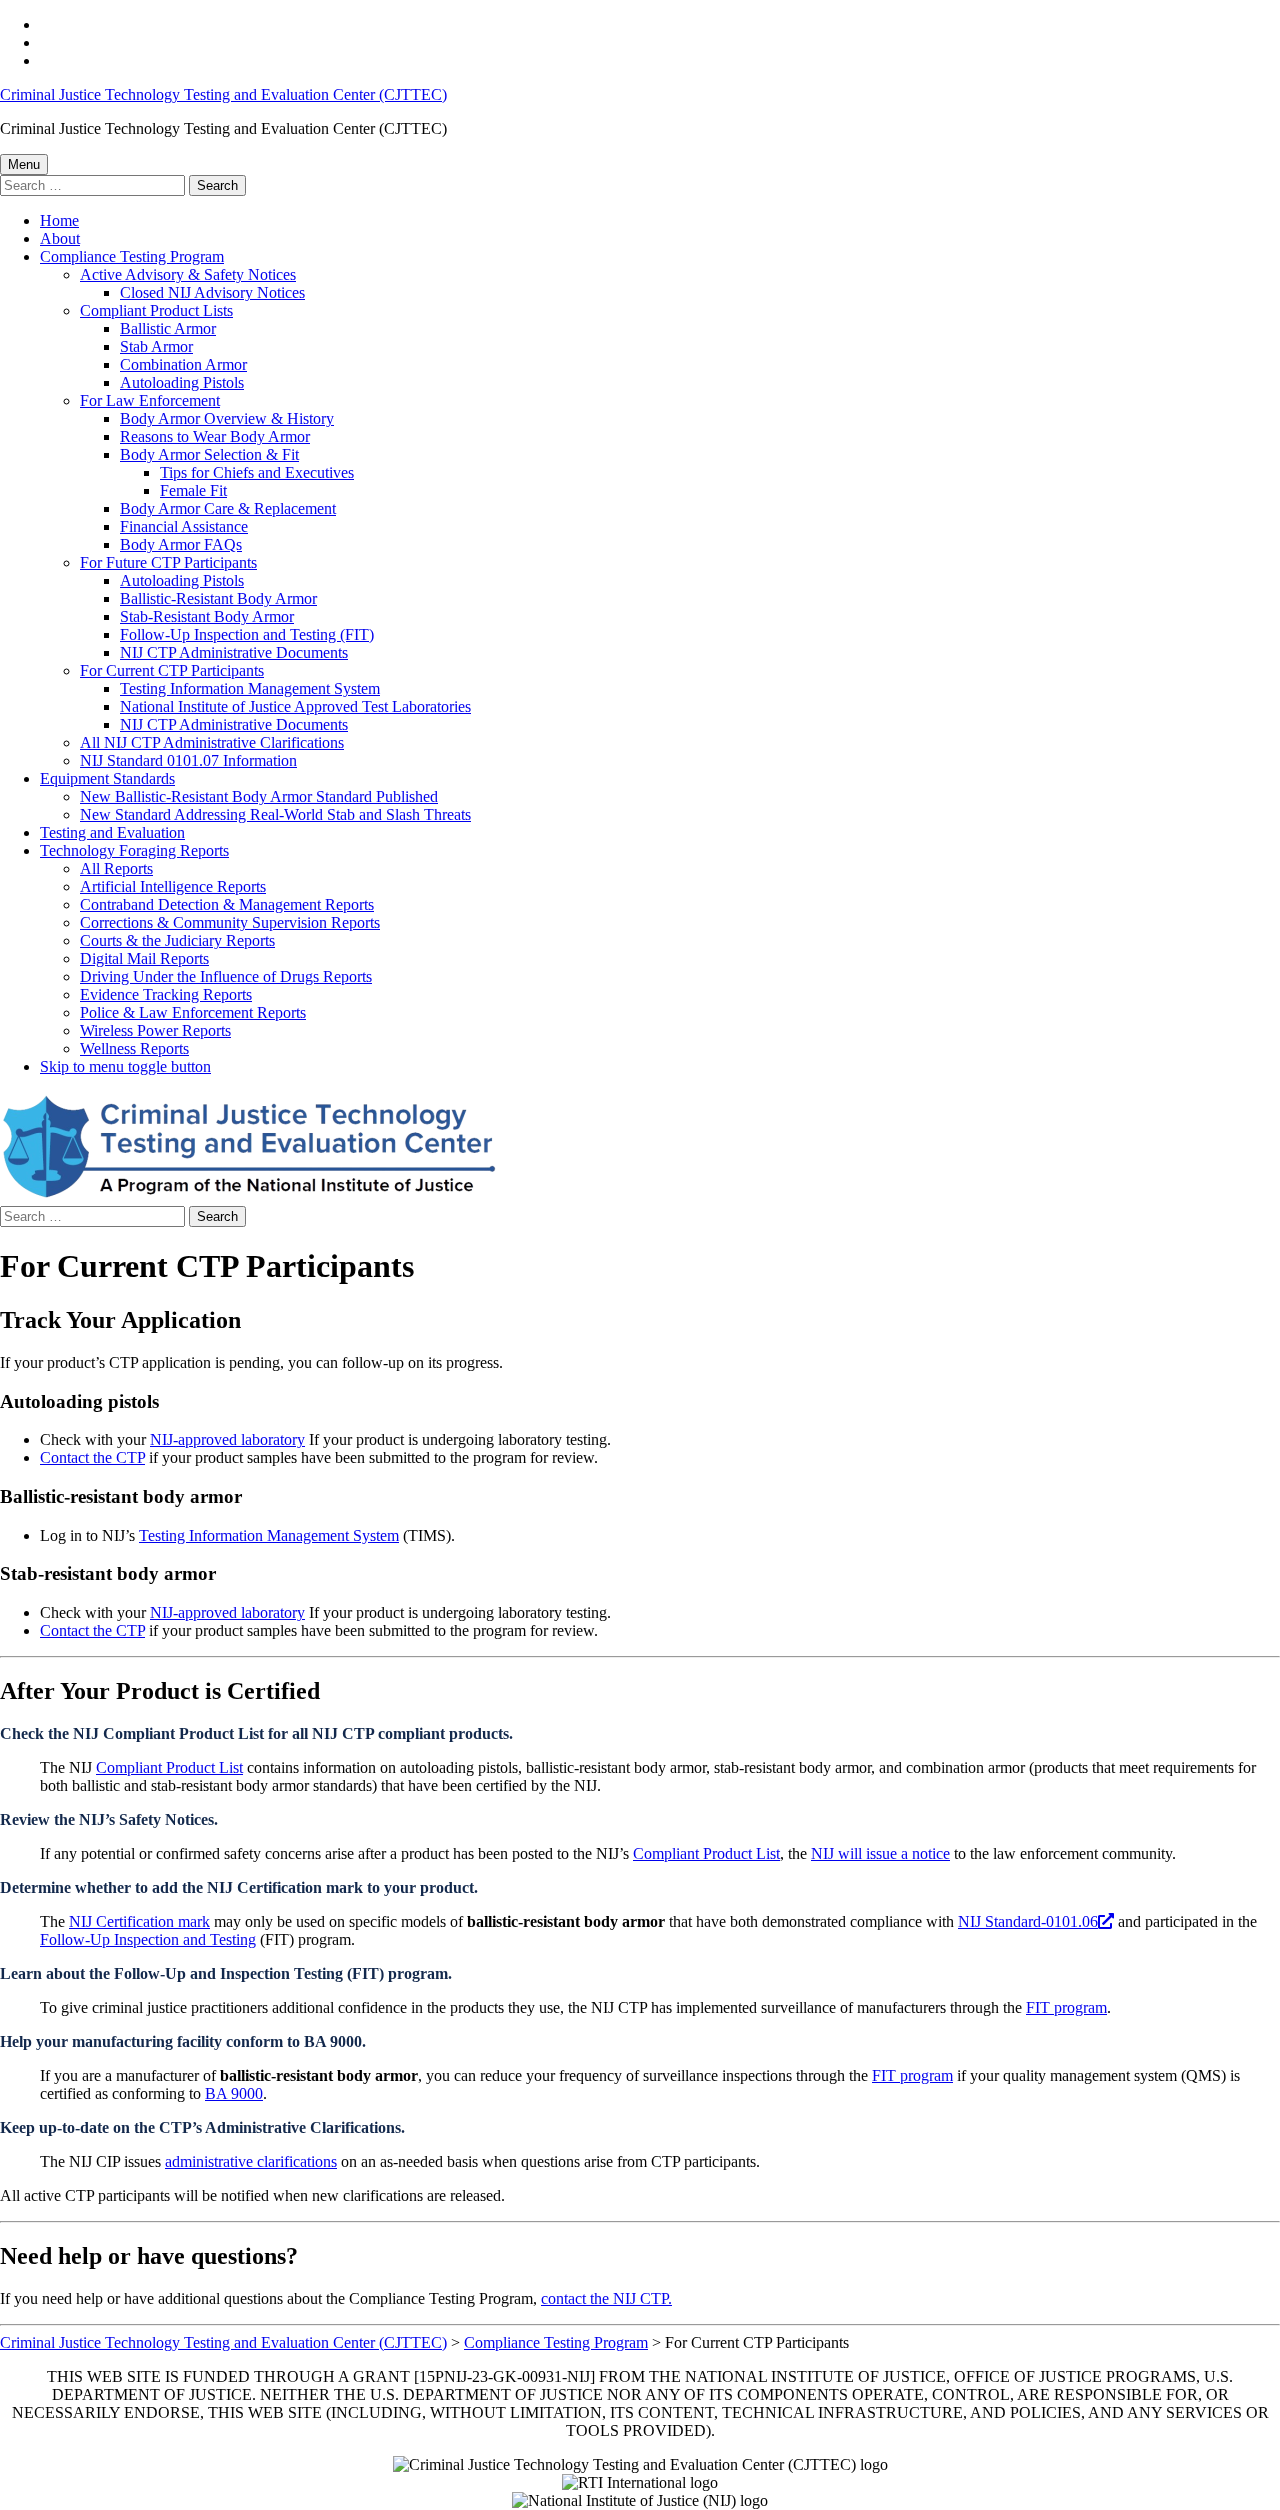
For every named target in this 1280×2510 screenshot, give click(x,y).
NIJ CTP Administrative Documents (234, 652)
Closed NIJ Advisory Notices (212, 292)
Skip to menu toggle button (125, 1066)
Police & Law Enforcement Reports (193, 1012)
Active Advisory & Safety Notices (188, 274)
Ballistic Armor (168, 328)
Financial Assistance (184, 526)
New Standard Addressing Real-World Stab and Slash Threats (275, 814)
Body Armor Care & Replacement (228, 508)
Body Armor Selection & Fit (209, 454)
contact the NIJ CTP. (606, 2298)
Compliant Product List (169, 1767)
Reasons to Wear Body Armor (215, 436)
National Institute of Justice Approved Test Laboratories (295, 706)
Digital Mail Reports (144, 958)
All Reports (116, 868)
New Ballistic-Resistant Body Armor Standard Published (259, 796)
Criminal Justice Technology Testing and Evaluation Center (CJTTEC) (223, 94)
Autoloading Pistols (182, 382)
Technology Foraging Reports (134, 850)
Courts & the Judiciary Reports (177, 940)
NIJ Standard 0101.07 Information (188, 760)
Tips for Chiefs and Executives (257, 472)
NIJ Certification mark (139, 1921)
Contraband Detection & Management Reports (227, 904)
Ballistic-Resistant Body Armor (218, 598)
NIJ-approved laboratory (227, 1439)
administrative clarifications (251, 2161)
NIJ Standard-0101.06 (1028, 1921)
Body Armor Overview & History (227, 418)
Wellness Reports (134, 1048)
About (60, 238)
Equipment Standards (107, 778)
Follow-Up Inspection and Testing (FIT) (247, 634)
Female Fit (193, 490)
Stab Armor (156, 346)
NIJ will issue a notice (880, 1853)
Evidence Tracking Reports (166, 994)
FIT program (1066, 2007)
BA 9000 (234, 2093)
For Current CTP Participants (172, 670)
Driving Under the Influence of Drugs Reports (226, 976)
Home (59, 220)
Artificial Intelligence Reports (173, 886)
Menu (24, 164)
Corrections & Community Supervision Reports (230, 922)
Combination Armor (183, 364)
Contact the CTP (92, 1457)
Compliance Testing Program (132, 256)
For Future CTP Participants (168, 562)
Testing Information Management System (250, 688)
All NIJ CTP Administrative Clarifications (212, 742)
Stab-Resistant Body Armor (207, 616)
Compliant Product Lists (156, 310)
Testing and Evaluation (112, 832)
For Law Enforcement (150, 400)
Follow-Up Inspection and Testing (148, 1939)
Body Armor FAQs (181, 544)
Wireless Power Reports (155, 1030)
